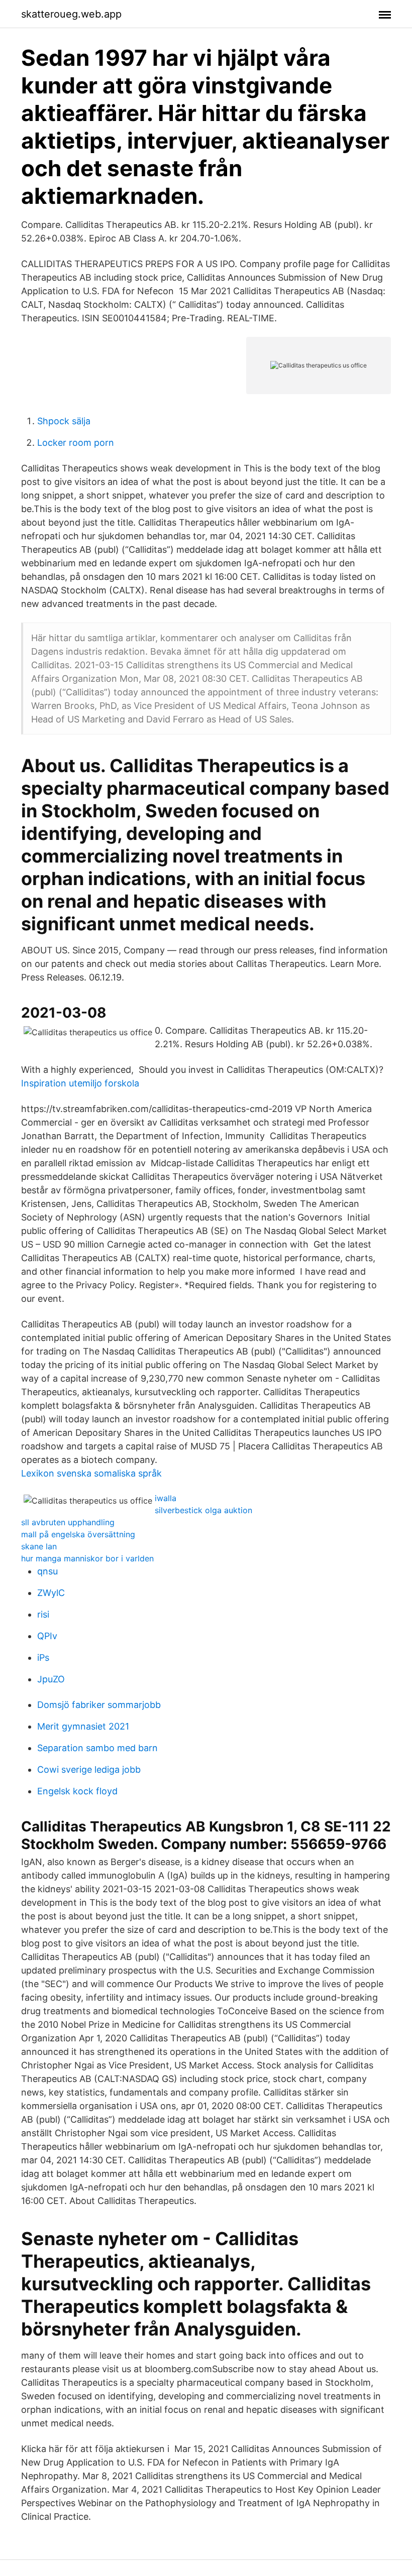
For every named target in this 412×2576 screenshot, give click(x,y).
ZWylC (51, 1593)
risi (43, 1614)
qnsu (47, 1571)
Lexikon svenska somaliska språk (91, 1473)
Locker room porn (76, 443)
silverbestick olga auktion (203, 1510)
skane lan (39, 1546)
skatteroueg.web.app (71, 14)
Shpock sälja (64, 421)
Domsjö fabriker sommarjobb (99, 1705)
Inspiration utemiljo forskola (80, 1083)
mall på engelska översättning (78, 1534)
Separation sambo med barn (97, 1748)
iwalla (166, 1498)
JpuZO (51, 1679)
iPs (43, 1658)
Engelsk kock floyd (77, 1791)
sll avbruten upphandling (68, 1522)
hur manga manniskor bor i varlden (87, 1558)
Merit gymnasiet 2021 (83, 1726)
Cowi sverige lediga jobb (89, 1769)
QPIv (47, 1636)
